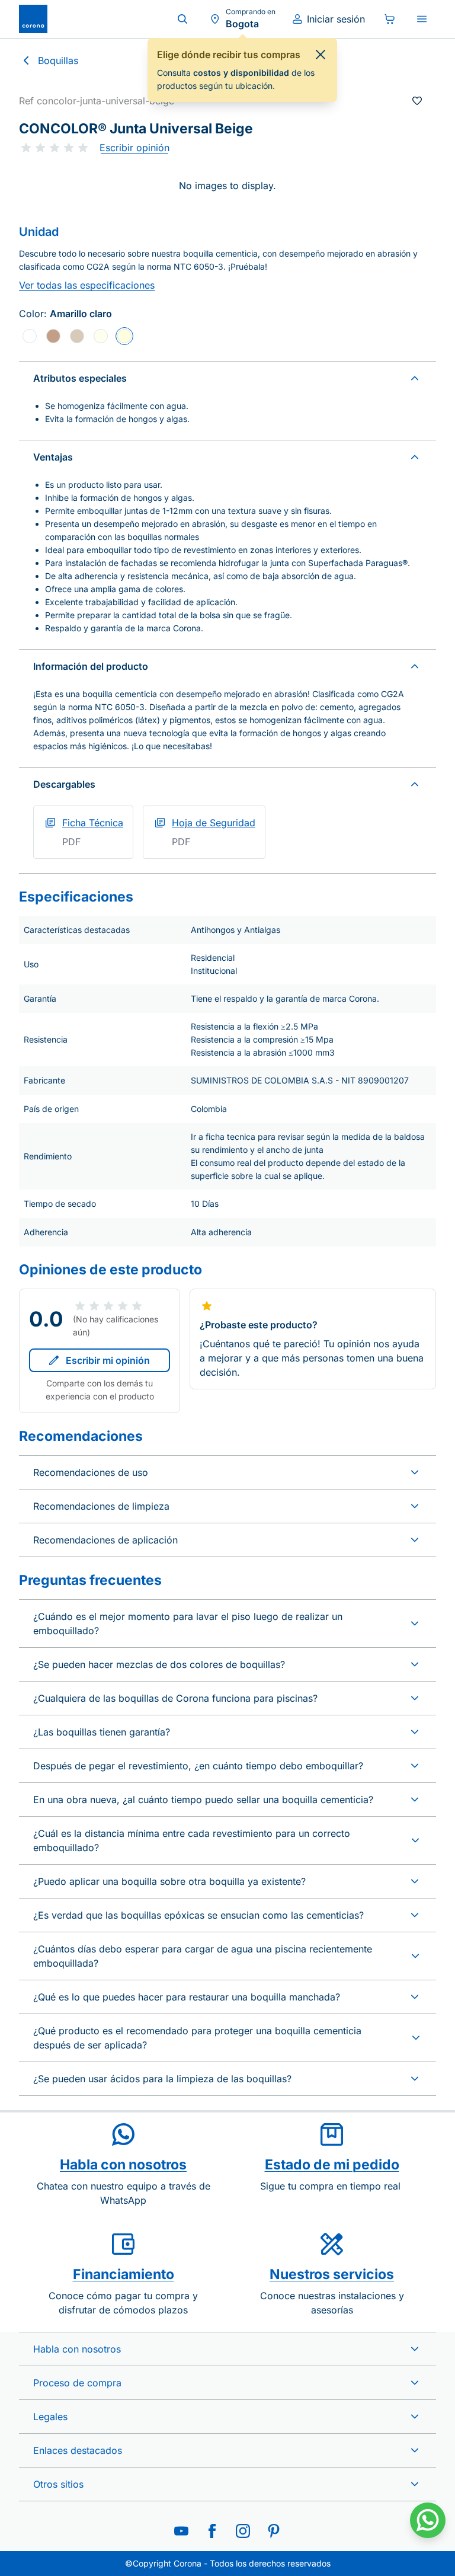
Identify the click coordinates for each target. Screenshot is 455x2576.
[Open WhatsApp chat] (428, 2520)
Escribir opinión (134, 148)
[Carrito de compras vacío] (390, 19)
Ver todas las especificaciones (87, 285)
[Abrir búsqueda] (182, 19)
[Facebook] (212, 2531)
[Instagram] (243, 2531)
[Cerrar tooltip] (321, 55)
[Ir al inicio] (33, 19)
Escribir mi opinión (108, 1360)
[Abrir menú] (422, 19)
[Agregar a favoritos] (417, 101)
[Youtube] (181, 2531)
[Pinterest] (274, 2531)
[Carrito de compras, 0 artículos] (390, 19)
